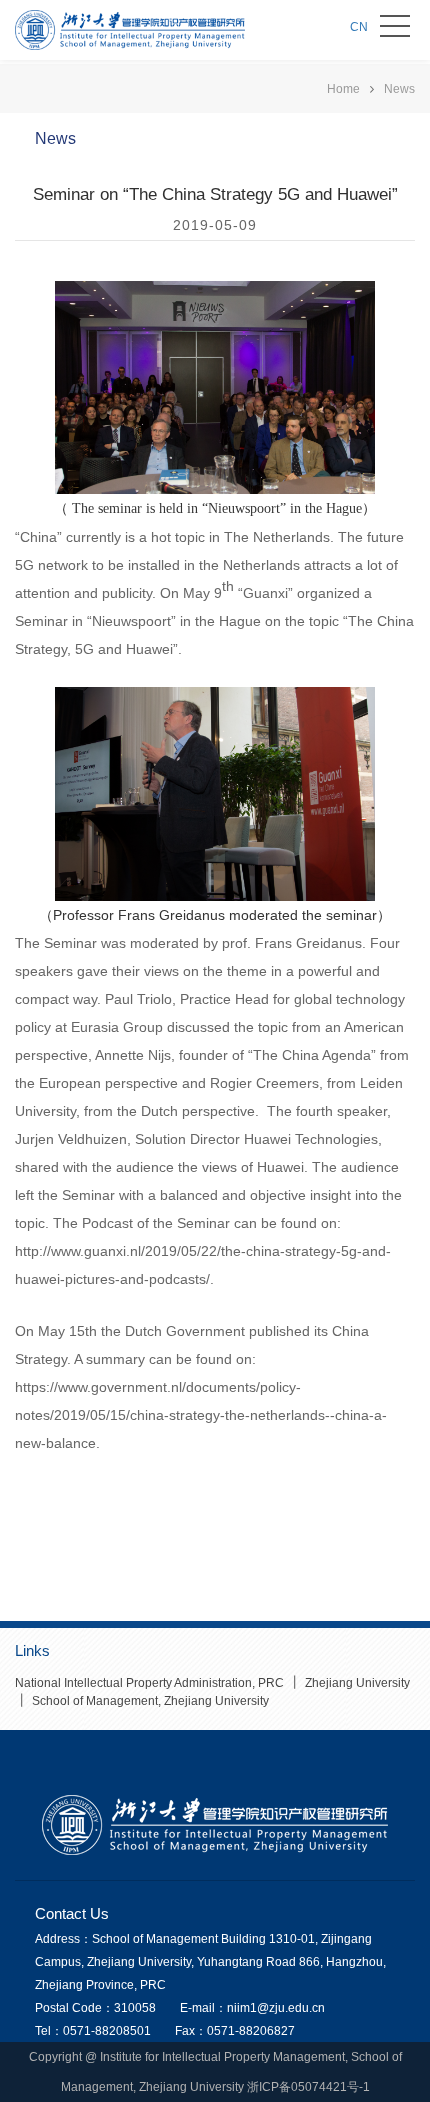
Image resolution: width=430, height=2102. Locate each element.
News (399, 89)
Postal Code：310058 (95, 2008)
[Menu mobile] (395, 30)
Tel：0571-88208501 (93, 2031)
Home (343, 89)
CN (359, 27)
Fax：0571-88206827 (235, 2031)
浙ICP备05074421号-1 (308, 2087)
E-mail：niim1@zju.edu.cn (252, 2008)
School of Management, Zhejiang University (149, 1701)
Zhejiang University (356, 1683)
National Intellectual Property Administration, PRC (149, 1683)
